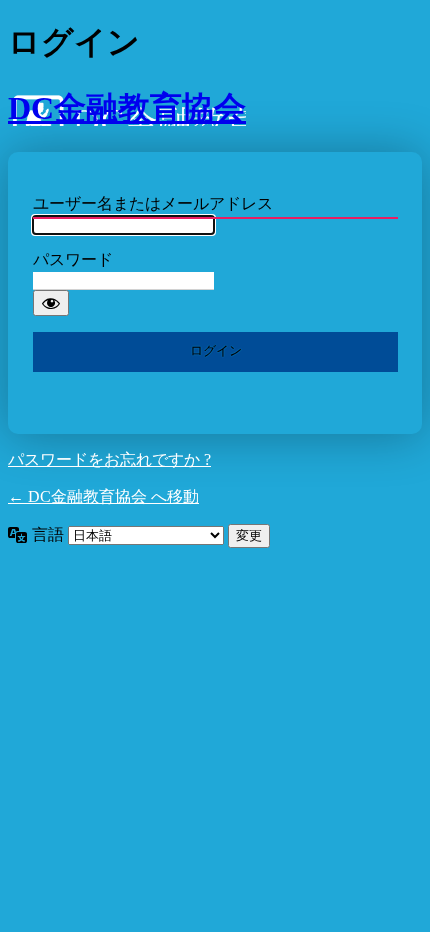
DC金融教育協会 (127, 108)
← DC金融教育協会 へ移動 (103, 496)
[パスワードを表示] (51, 303)
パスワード (73, 259)
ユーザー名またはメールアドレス (153, 203)
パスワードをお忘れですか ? (109, 459)
